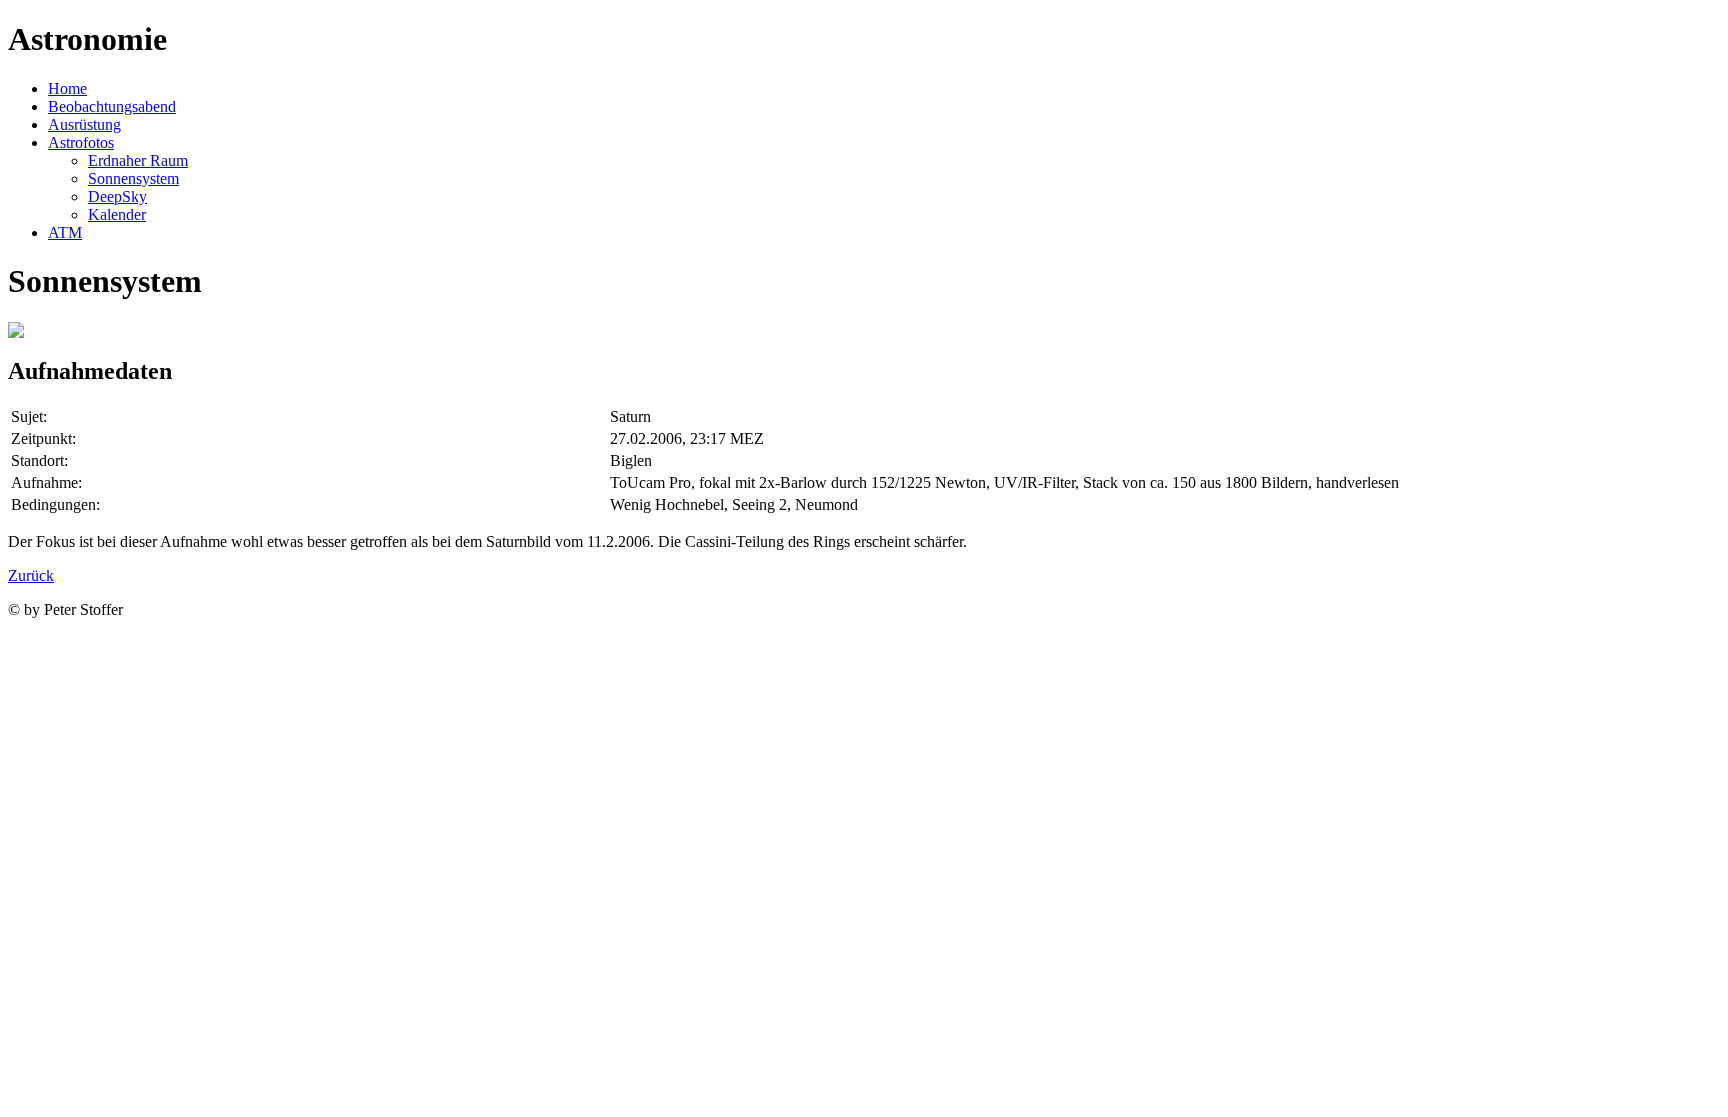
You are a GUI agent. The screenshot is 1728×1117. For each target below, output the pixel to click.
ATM (65, 232)
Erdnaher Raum (138, 160)
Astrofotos (81, 142)
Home (67, 88)
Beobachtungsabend (112, 106)
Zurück (31, 575)
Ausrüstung (84, 124)
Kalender (117, 214)
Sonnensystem (133, 178)
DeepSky (117, 196)
